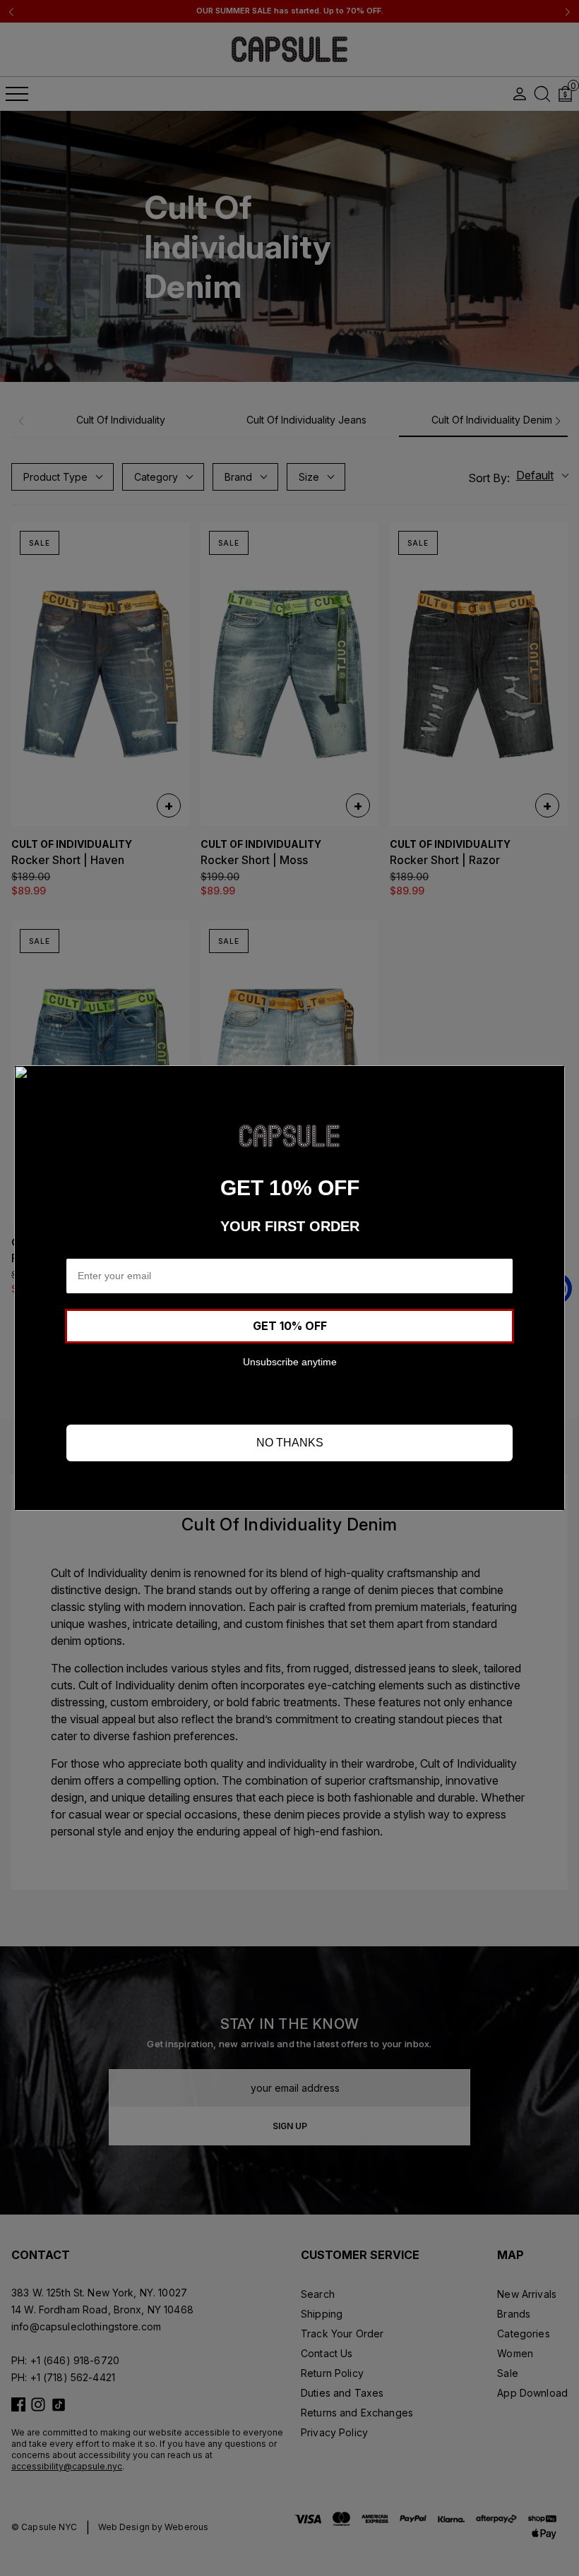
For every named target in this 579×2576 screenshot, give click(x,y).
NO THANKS (290, 1443)
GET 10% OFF (290, 1326)
